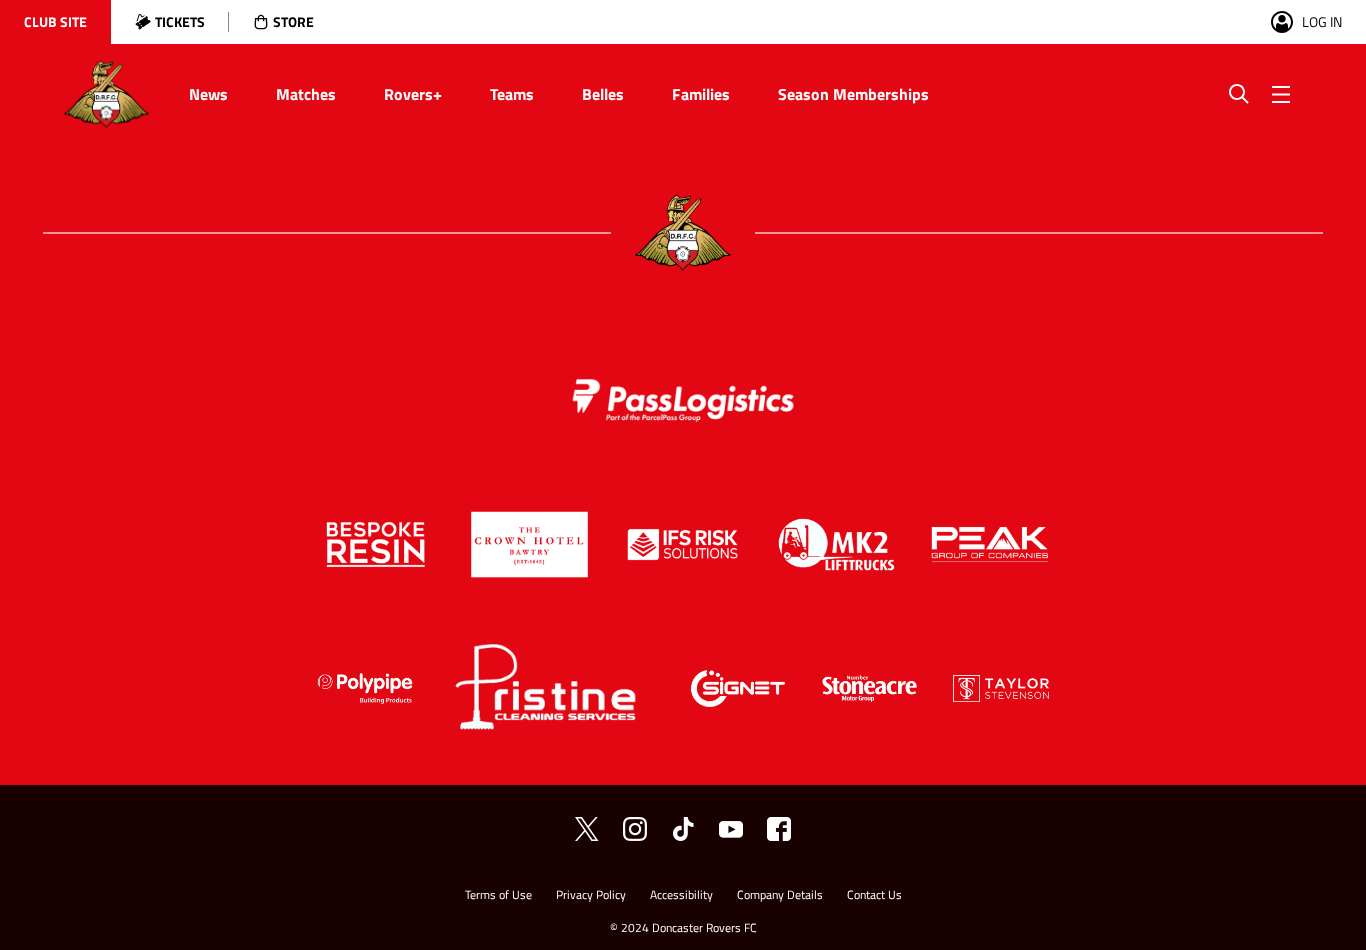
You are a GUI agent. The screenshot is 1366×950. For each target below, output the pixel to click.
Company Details (780, 896)
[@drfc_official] (587, 829)
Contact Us (874, 896)
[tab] (55, 22)
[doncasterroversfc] (779, 829)
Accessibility (681, 896)
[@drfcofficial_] (683, 829)
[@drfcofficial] (635, 829)
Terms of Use (498, 896)
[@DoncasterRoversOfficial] (731, 829)
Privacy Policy (591, 896)
